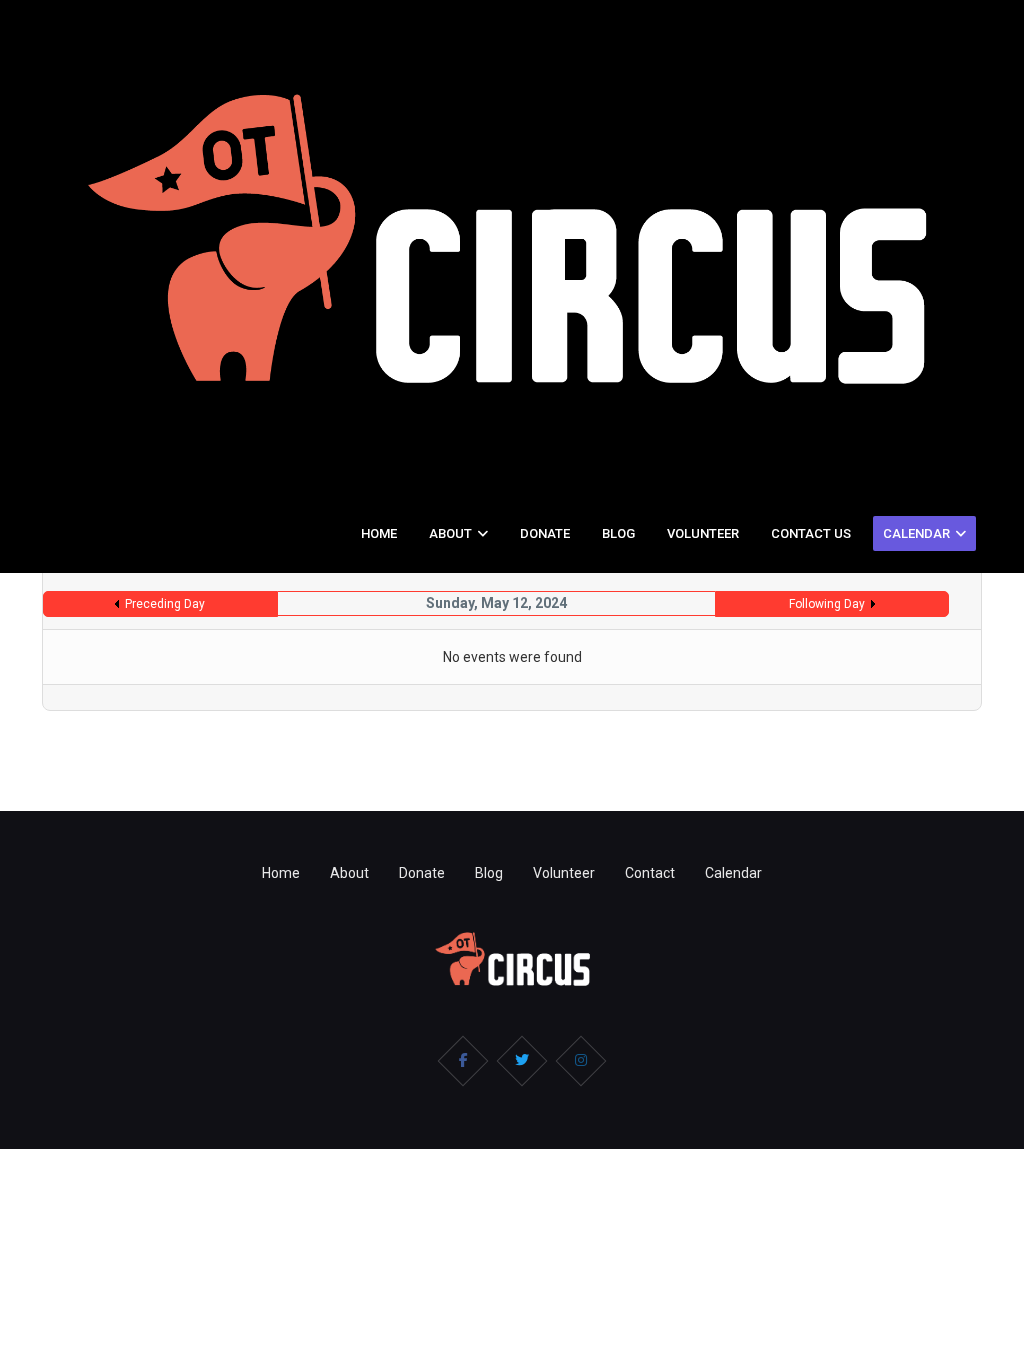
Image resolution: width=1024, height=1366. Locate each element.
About (450, 533)
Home (379, 533)
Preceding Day (165, 604)
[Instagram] (581, 1061)
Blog (618, 533)
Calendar (916, 533)
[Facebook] (463, 1061)
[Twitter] (522, 1061)
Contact (650, 873)
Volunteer (703, 533)
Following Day (827, 604)
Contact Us (811, 533)
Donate (545, 533)
